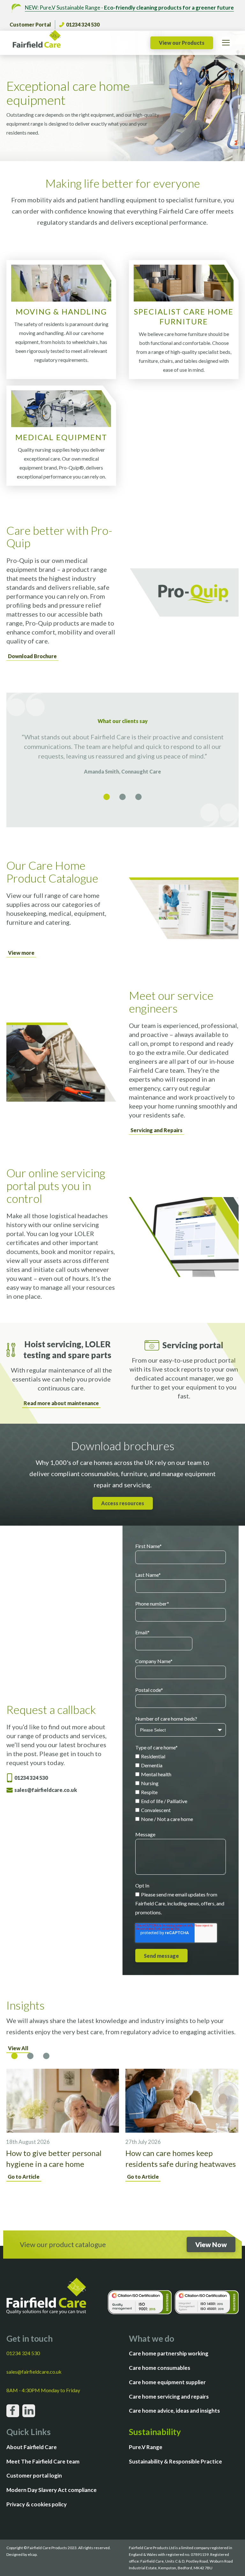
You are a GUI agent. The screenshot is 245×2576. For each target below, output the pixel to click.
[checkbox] (181, 1788)
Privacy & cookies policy (37, 2504)
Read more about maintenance (61, 1403)
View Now (211, 2244)
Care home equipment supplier (167, 2382)
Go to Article (24, 2177)
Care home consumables (160, 2368)
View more (21, 953)
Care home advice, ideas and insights (174, 2411)
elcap (32, 2554)
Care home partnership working (169, 2353)
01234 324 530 (83, 24)
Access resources (123, 1503)
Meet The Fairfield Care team (43, 2461)
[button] (107, 797)
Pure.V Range (146, 2447)
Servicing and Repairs (156, 1130)
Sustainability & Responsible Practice (175, 2461)
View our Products (182, 43)
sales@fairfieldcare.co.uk (46, 1790)
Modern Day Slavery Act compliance (52, 2490)
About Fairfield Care (32, 2447)
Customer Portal (30, 24)
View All (18, 2048)
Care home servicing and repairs (169, 2397)
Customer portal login (34, 2475)
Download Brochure (32, 656)
